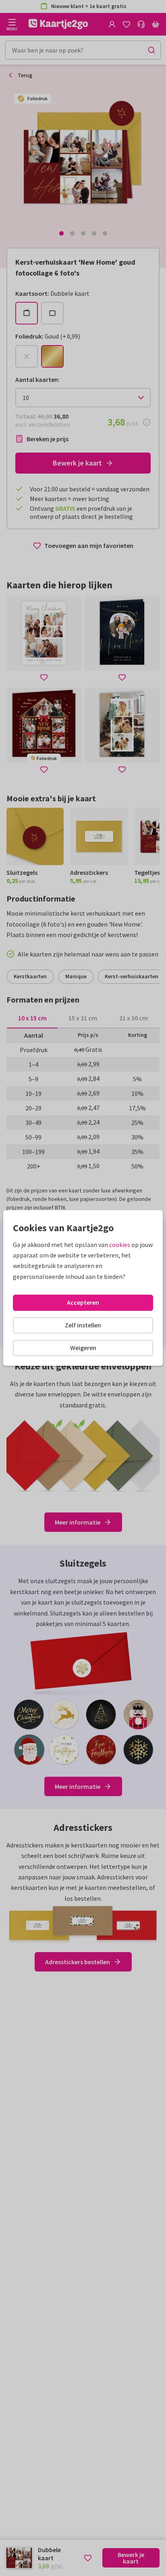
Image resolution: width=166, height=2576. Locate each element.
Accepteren (83, 1302)
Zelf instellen (83, 1325)
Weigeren (83, 1348)
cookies (120, 1245)
